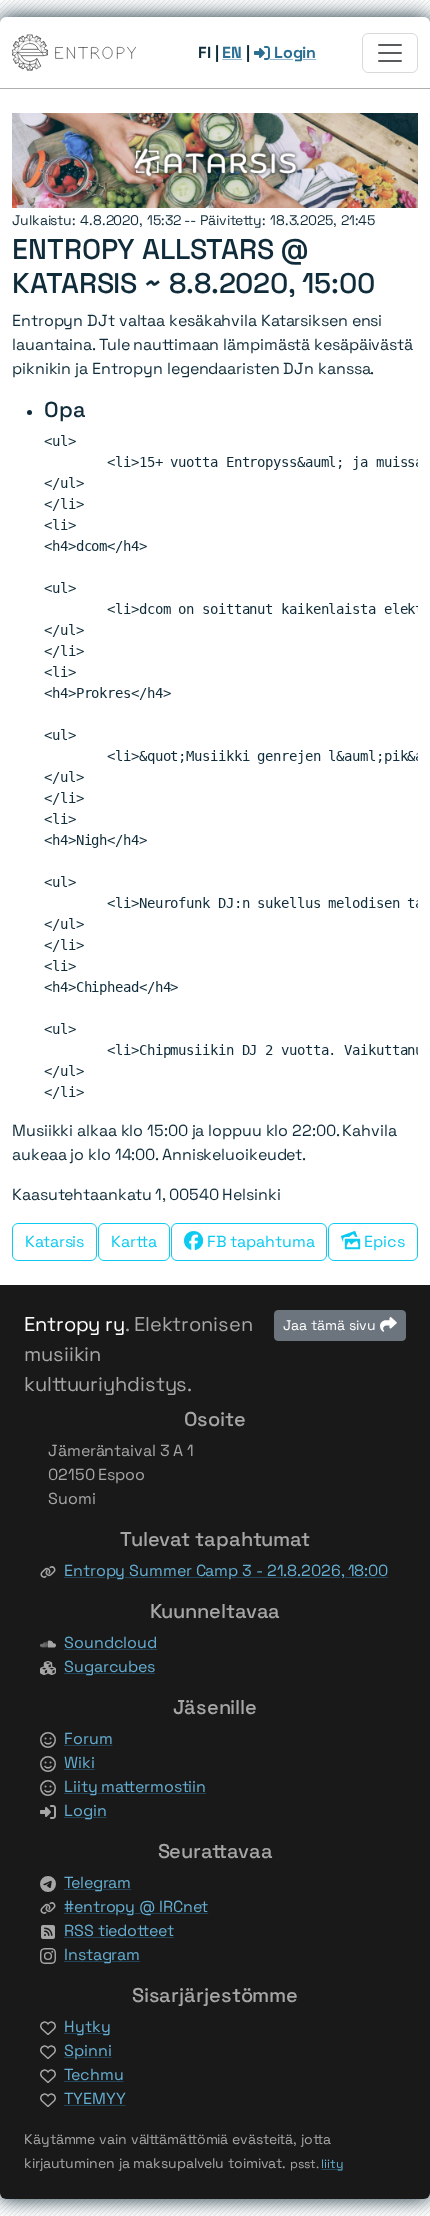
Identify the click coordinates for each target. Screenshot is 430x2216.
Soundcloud (110, 1642)
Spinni (87, 2050)
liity (332, 2164)
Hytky (87, 2026)
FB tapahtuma (259, 1241)
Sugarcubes (109, 1666)
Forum (88, 1738)
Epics (383, 1241)
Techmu (93, 2074)
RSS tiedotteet (119, 1930)
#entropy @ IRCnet (136, 1906)
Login (293, 52)
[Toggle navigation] (390, 53)
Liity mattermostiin (135, 1786)
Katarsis (54, 1241)
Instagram (102, 1954)
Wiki (79, 1762)
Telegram (97, 1882)
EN (232, 52)
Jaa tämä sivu (331, 1325)
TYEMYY (94, 2098)
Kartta (133, 1241)
